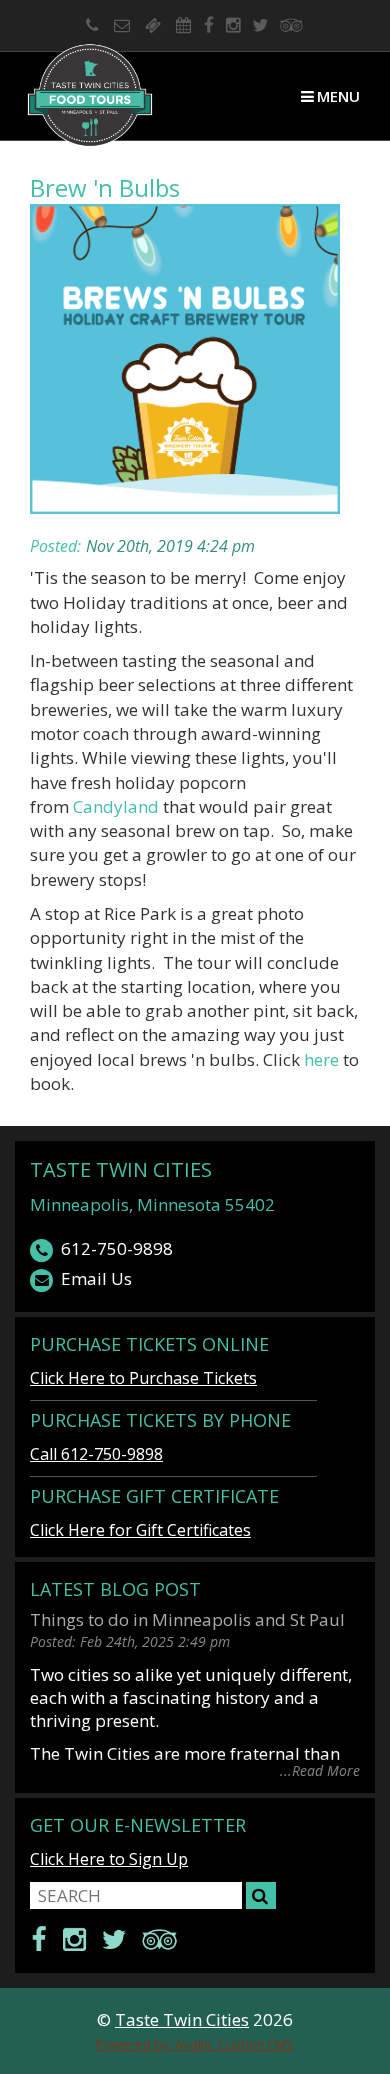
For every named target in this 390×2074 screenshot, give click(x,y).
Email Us (96, 1278)
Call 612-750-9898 (96, 1454)
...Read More (320, 1769)
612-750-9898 (117, 1248)
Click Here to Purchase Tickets (143, 1378)
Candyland (118, 806)
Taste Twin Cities (121, 1169)
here (323, 1059)
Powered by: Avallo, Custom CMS (195, 2044)
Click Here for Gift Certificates (140, 1530)
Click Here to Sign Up (109, 1859)
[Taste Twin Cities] (90, 96)
